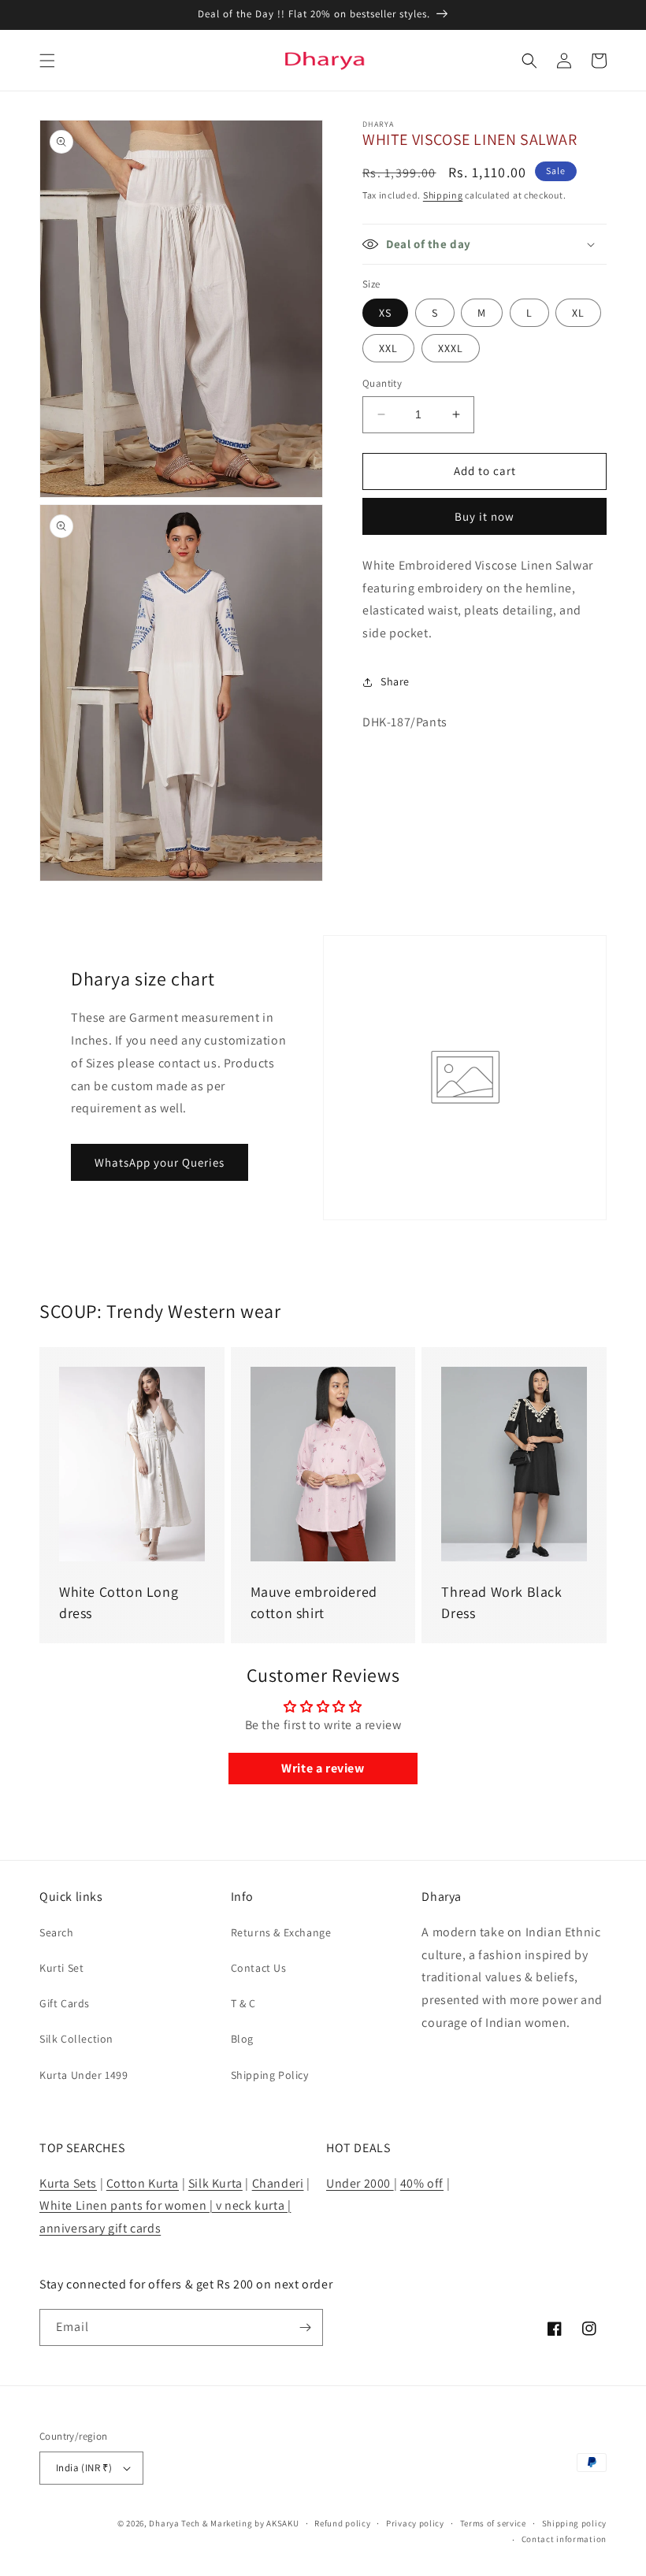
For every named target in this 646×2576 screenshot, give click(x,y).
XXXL (451, 348)
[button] (47, 61)
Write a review (323, 1768)
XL (578, 313)
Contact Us (259, 1968)
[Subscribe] (305, 2327)
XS (385, 313)
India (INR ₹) (84, 2468)
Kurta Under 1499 (84, 2075)
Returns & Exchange (281, 1932)
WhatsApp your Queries (160, 1162)
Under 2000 (360, 2183)
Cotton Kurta (143, 2183)
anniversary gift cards (100, 2228)
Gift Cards (65, 2003)
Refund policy (342, 2523)
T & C (243, 2003)
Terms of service (493, 2523)
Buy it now (484, 516)
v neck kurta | (253, 2205)
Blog (242, 2039)
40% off (422, 2183)
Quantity (382, 383)
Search (57, 1932)
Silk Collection (76, 2039)
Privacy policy (415, 2523)
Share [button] (395, 681)
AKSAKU (282, 2523)
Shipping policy (575, 2523)
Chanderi (278, 2183)
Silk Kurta (215, 2183)
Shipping (443, 195)
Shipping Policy (270, 2075)
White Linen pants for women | (128, 2205)
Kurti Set (61, 1968)
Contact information (564, 2539)
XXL (388, 348)
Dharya (164, 2523)
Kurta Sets (68, 2183)
